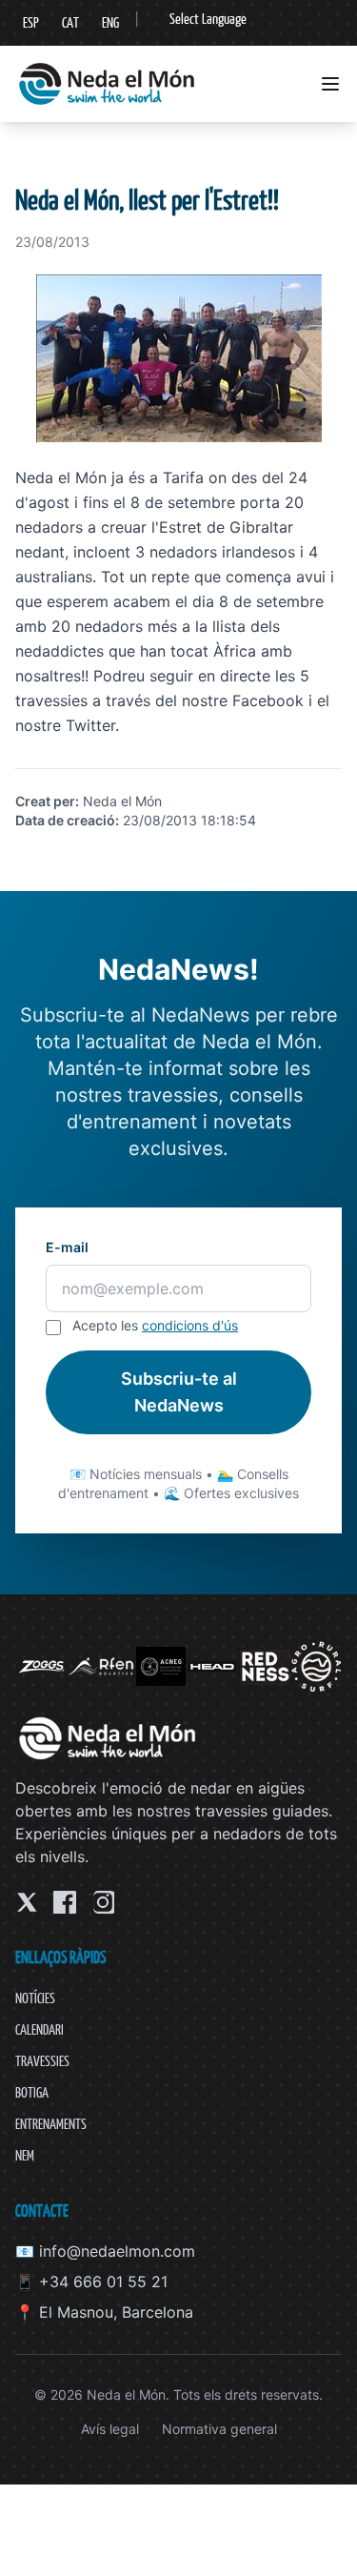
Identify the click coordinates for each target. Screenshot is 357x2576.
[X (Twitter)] (27, 1902)
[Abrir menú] (330, 84)
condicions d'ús (190, 1325)
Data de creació (65, 820)
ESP (31, 22)
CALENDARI (40, 2029)
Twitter (90, 725)
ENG (110, 22)
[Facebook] (65, 1902)
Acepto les (155, 1325)
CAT (70, 22)
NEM (25, 2155)
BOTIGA (32, 2092)
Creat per (45, 801)
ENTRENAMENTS (51, 2124)
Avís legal (110, 2429)
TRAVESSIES (42, 2061)
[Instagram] (103, 1902)
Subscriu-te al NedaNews (179, 1392)
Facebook (268, 700)
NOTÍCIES (35, 1998)
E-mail (67, 1247)
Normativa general (219, 2429)
